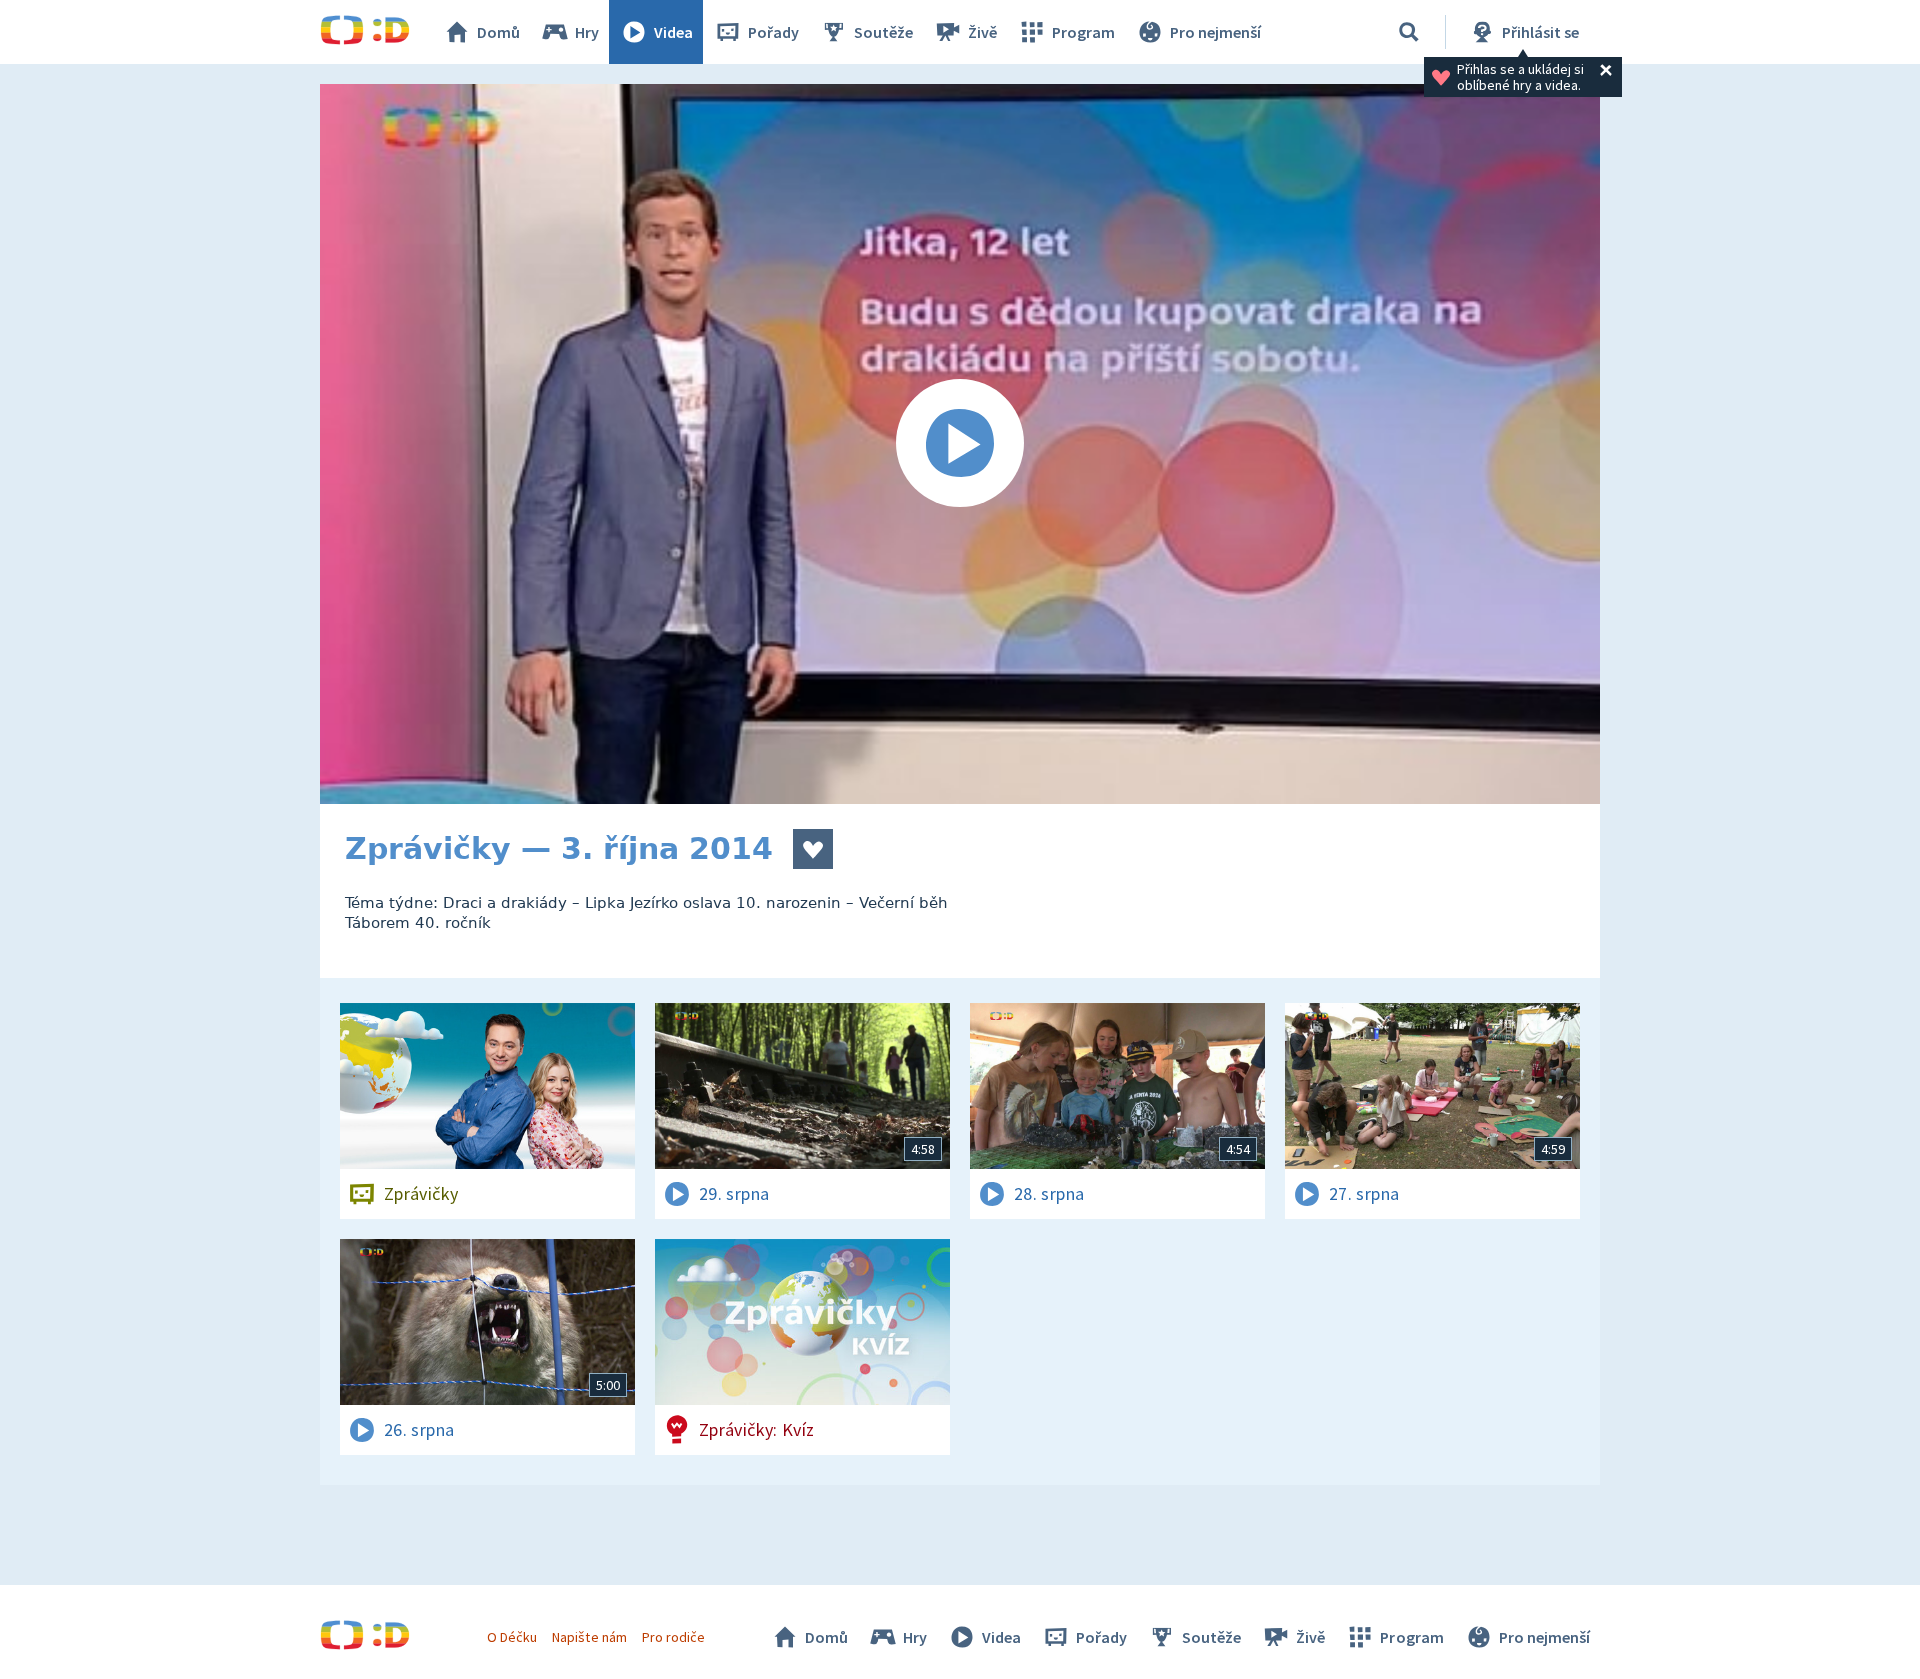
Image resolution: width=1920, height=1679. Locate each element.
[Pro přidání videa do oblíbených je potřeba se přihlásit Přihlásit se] (813, 849)
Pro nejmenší (1215, 32)
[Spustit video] (960, 444)
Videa (673, 32)
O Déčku (512, 1637)
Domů (498, 32)
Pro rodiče (673, 1637)
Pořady (773, 32)
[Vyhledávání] (1409, 32)
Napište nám (589, 1637)
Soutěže (883, 32)
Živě (982, 32)
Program (1083, 32)
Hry (587, 32)
